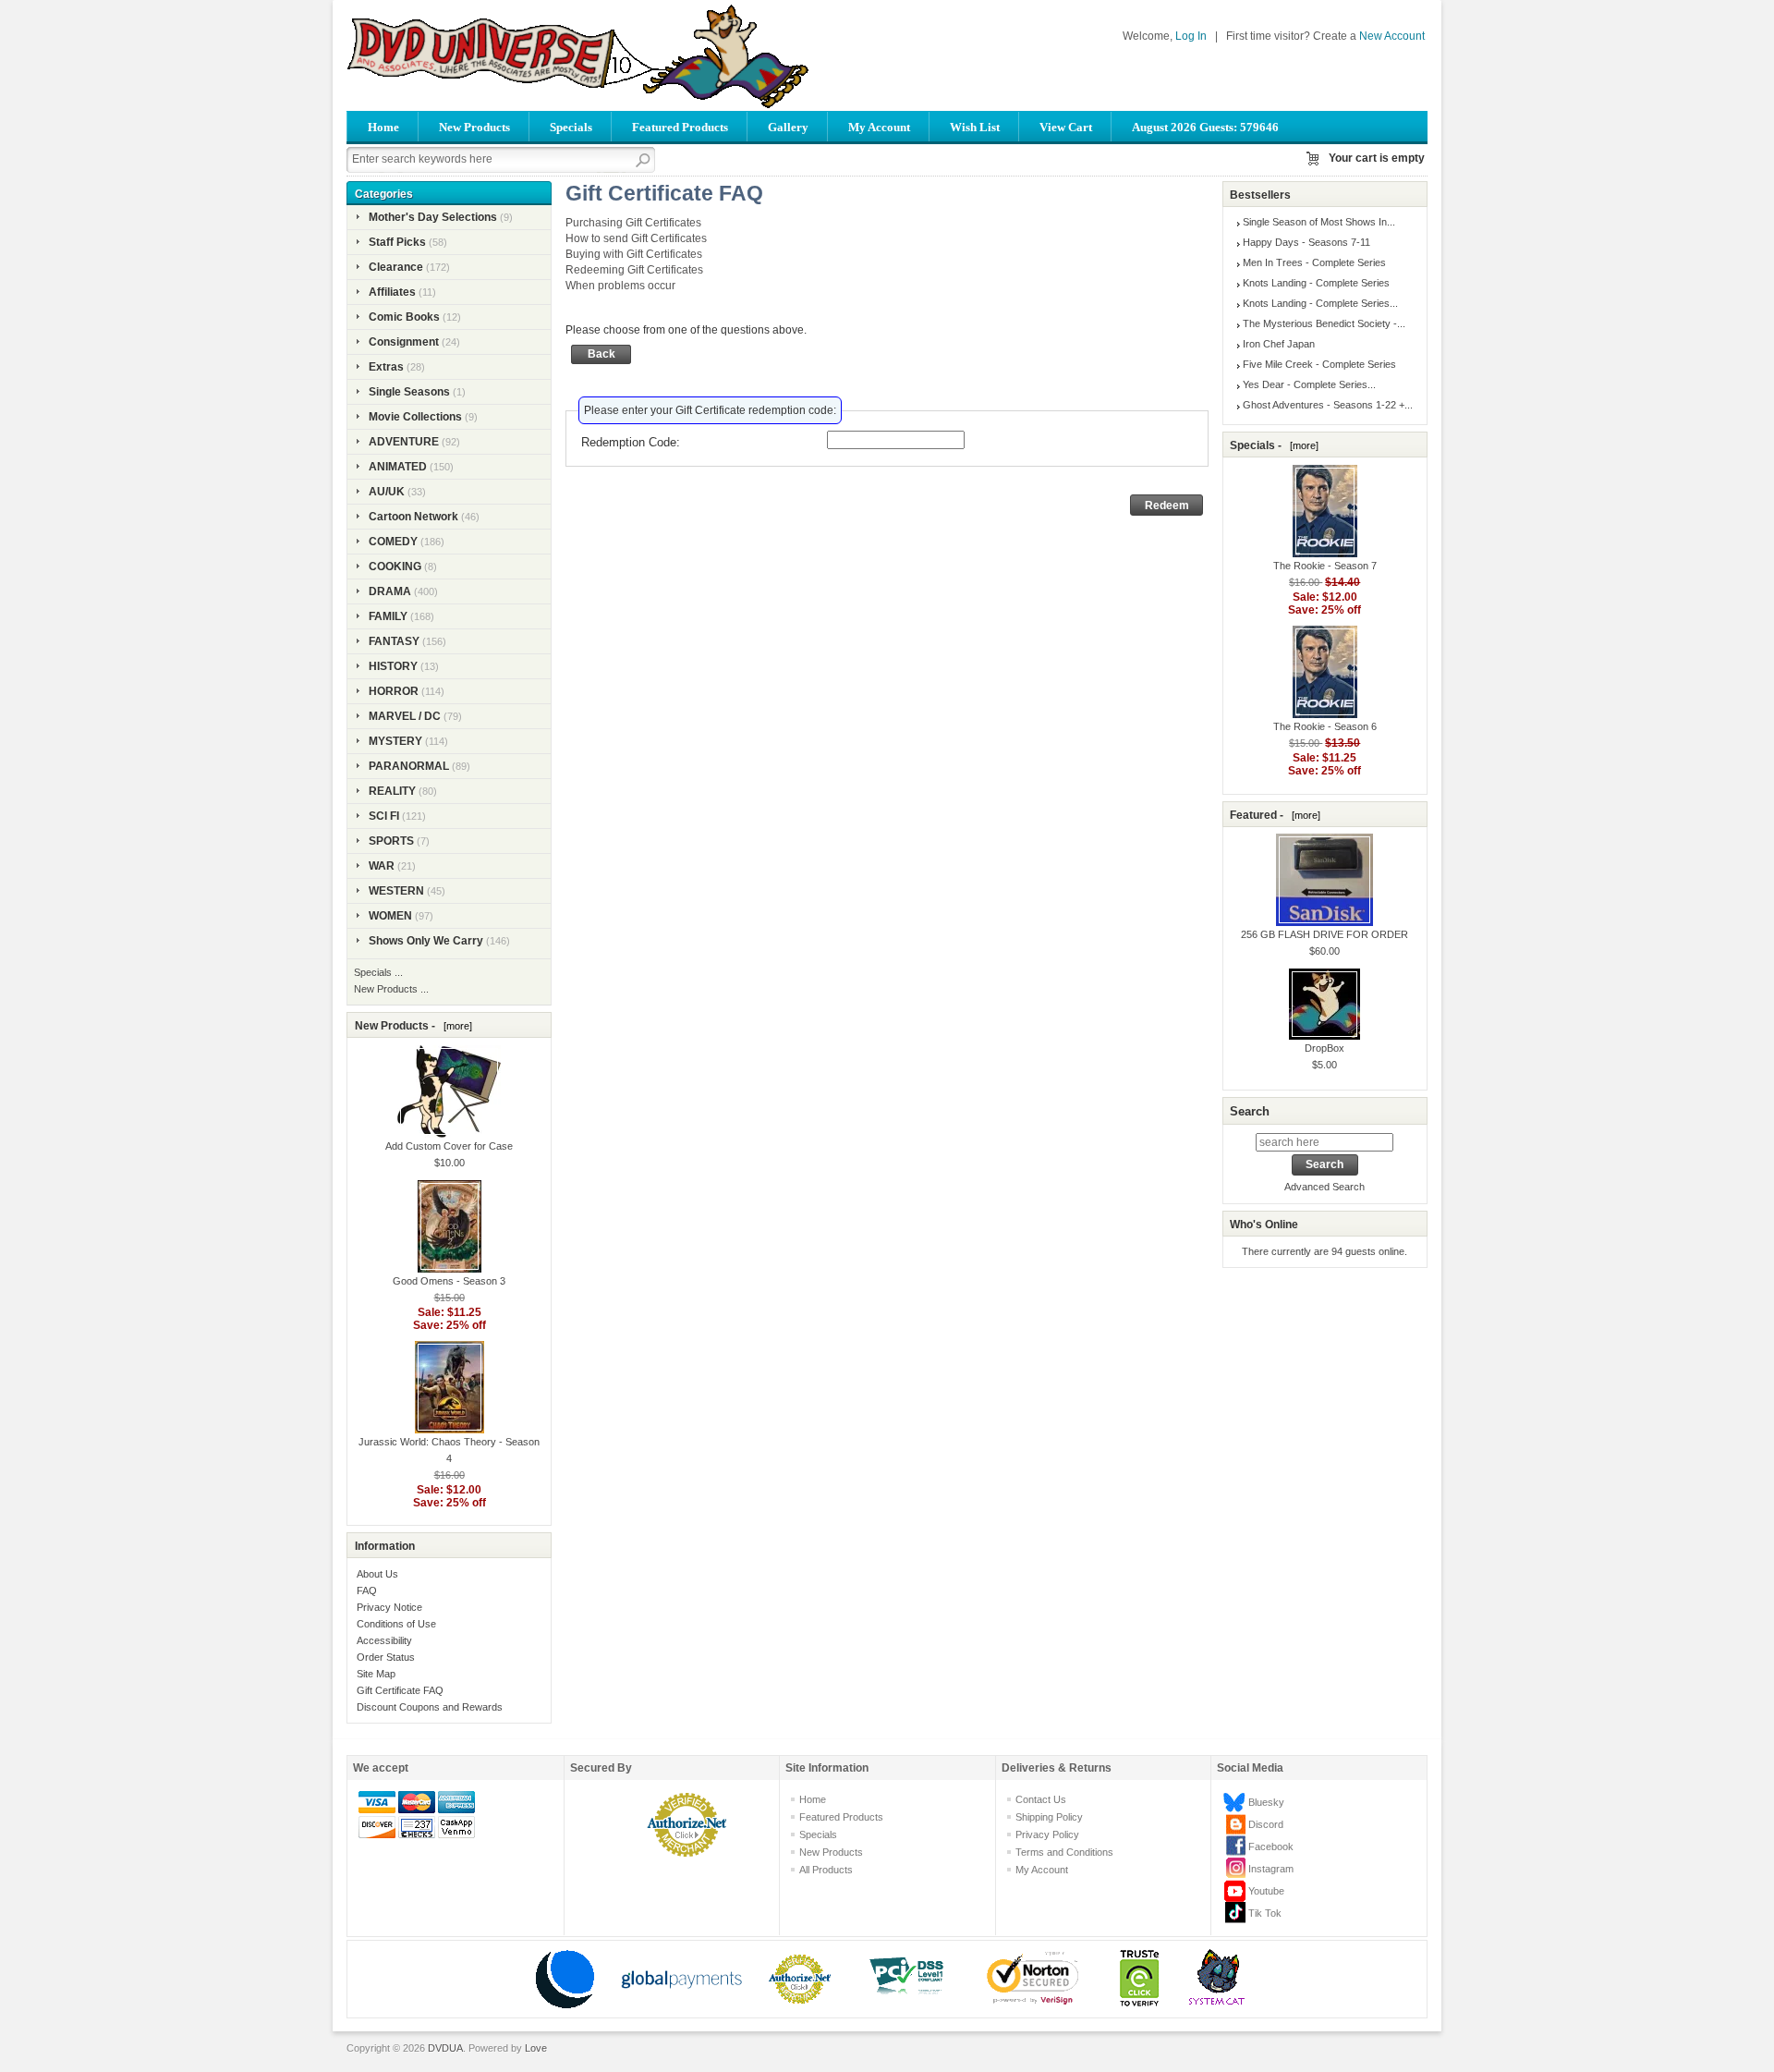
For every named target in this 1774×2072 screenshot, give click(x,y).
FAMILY (388, 616)
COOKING (395, 567)
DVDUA (445, 2048)
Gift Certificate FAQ (400, 1690)
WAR (382, 866)
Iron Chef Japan (1279, 344)
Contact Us (1041, 1799)
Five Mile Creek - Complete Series (1319, 364)
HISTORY (393, 666)
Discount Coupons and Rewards (430, 1707)
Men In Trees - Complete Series (1314, 262)
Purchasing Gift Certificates (633, 223)
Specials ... (378, 972)
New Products (474, 127)
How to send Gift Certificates (636, 238)
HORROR (394, 691)
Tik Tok (1265, 1913)
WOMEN (390, 916)
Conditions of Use (396, 1624)
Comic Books (404, 317)
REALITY (392, 791)
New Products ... (391, 989)
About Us (377, 1574)
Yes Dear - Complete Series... (1309, 384)
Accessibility (384, 1640)
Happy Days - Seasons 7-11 (1306, 242)
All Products (826, 1870)
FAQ (367, 1591)
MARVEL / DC (405, 716)
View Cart (1066, 127)
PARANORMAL (409, 766)
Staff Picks (397, 242)
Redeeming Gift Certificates (634, 270)
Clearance (396, 267)
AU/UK (387, 492)
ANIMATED (398, 467)
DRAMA (390, 591)
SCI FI (384, 816)
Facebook (1271, 1847)
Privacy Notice (389, 1607)
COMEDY (393, 542)
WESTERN (396, 891)
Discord (1266, 1824)
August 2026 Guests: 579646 (1205, 127)
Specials (571, 127)
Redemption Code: (631, 442)
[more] (455, 1026)
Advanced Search (1324, 1187)
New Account (1392, 36)
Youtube (1266, 1891)
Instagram (1271, 1869)
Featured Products (680, 127)
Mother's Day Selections (433, 217)
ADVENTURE (404, 442)
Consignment (404, 342)
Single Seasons (409, 392)
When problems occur (620, 286)
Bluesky (1266, 1802)
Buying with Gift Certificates (634, 254)
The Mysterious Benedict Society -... (1324, 323)
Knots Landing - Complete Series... (1320, 303)
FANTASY (394, 641)
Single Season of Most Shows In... (1319, 222)
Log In (1191, 36)
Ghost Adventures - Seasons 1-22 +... (1328, 405)
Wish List (975, 127)
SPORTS (391, 841)
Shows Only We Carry (426, 941)
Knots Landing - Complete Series (1316, 283)
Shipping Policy (1049, 1817)
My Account (879, 127)
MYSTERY (395, 741)
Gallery (788, 127)
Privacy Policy (1047, 1834)
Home (383, 127)
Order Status (386, 1657)
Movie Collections (415, 417)
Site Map (376, 1674)
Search (1250, 1111)
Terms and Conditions (1064, 1852)
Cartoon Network (413, 517)
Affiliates (392, 292)
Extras (386, 367)
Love (536, 2048)
